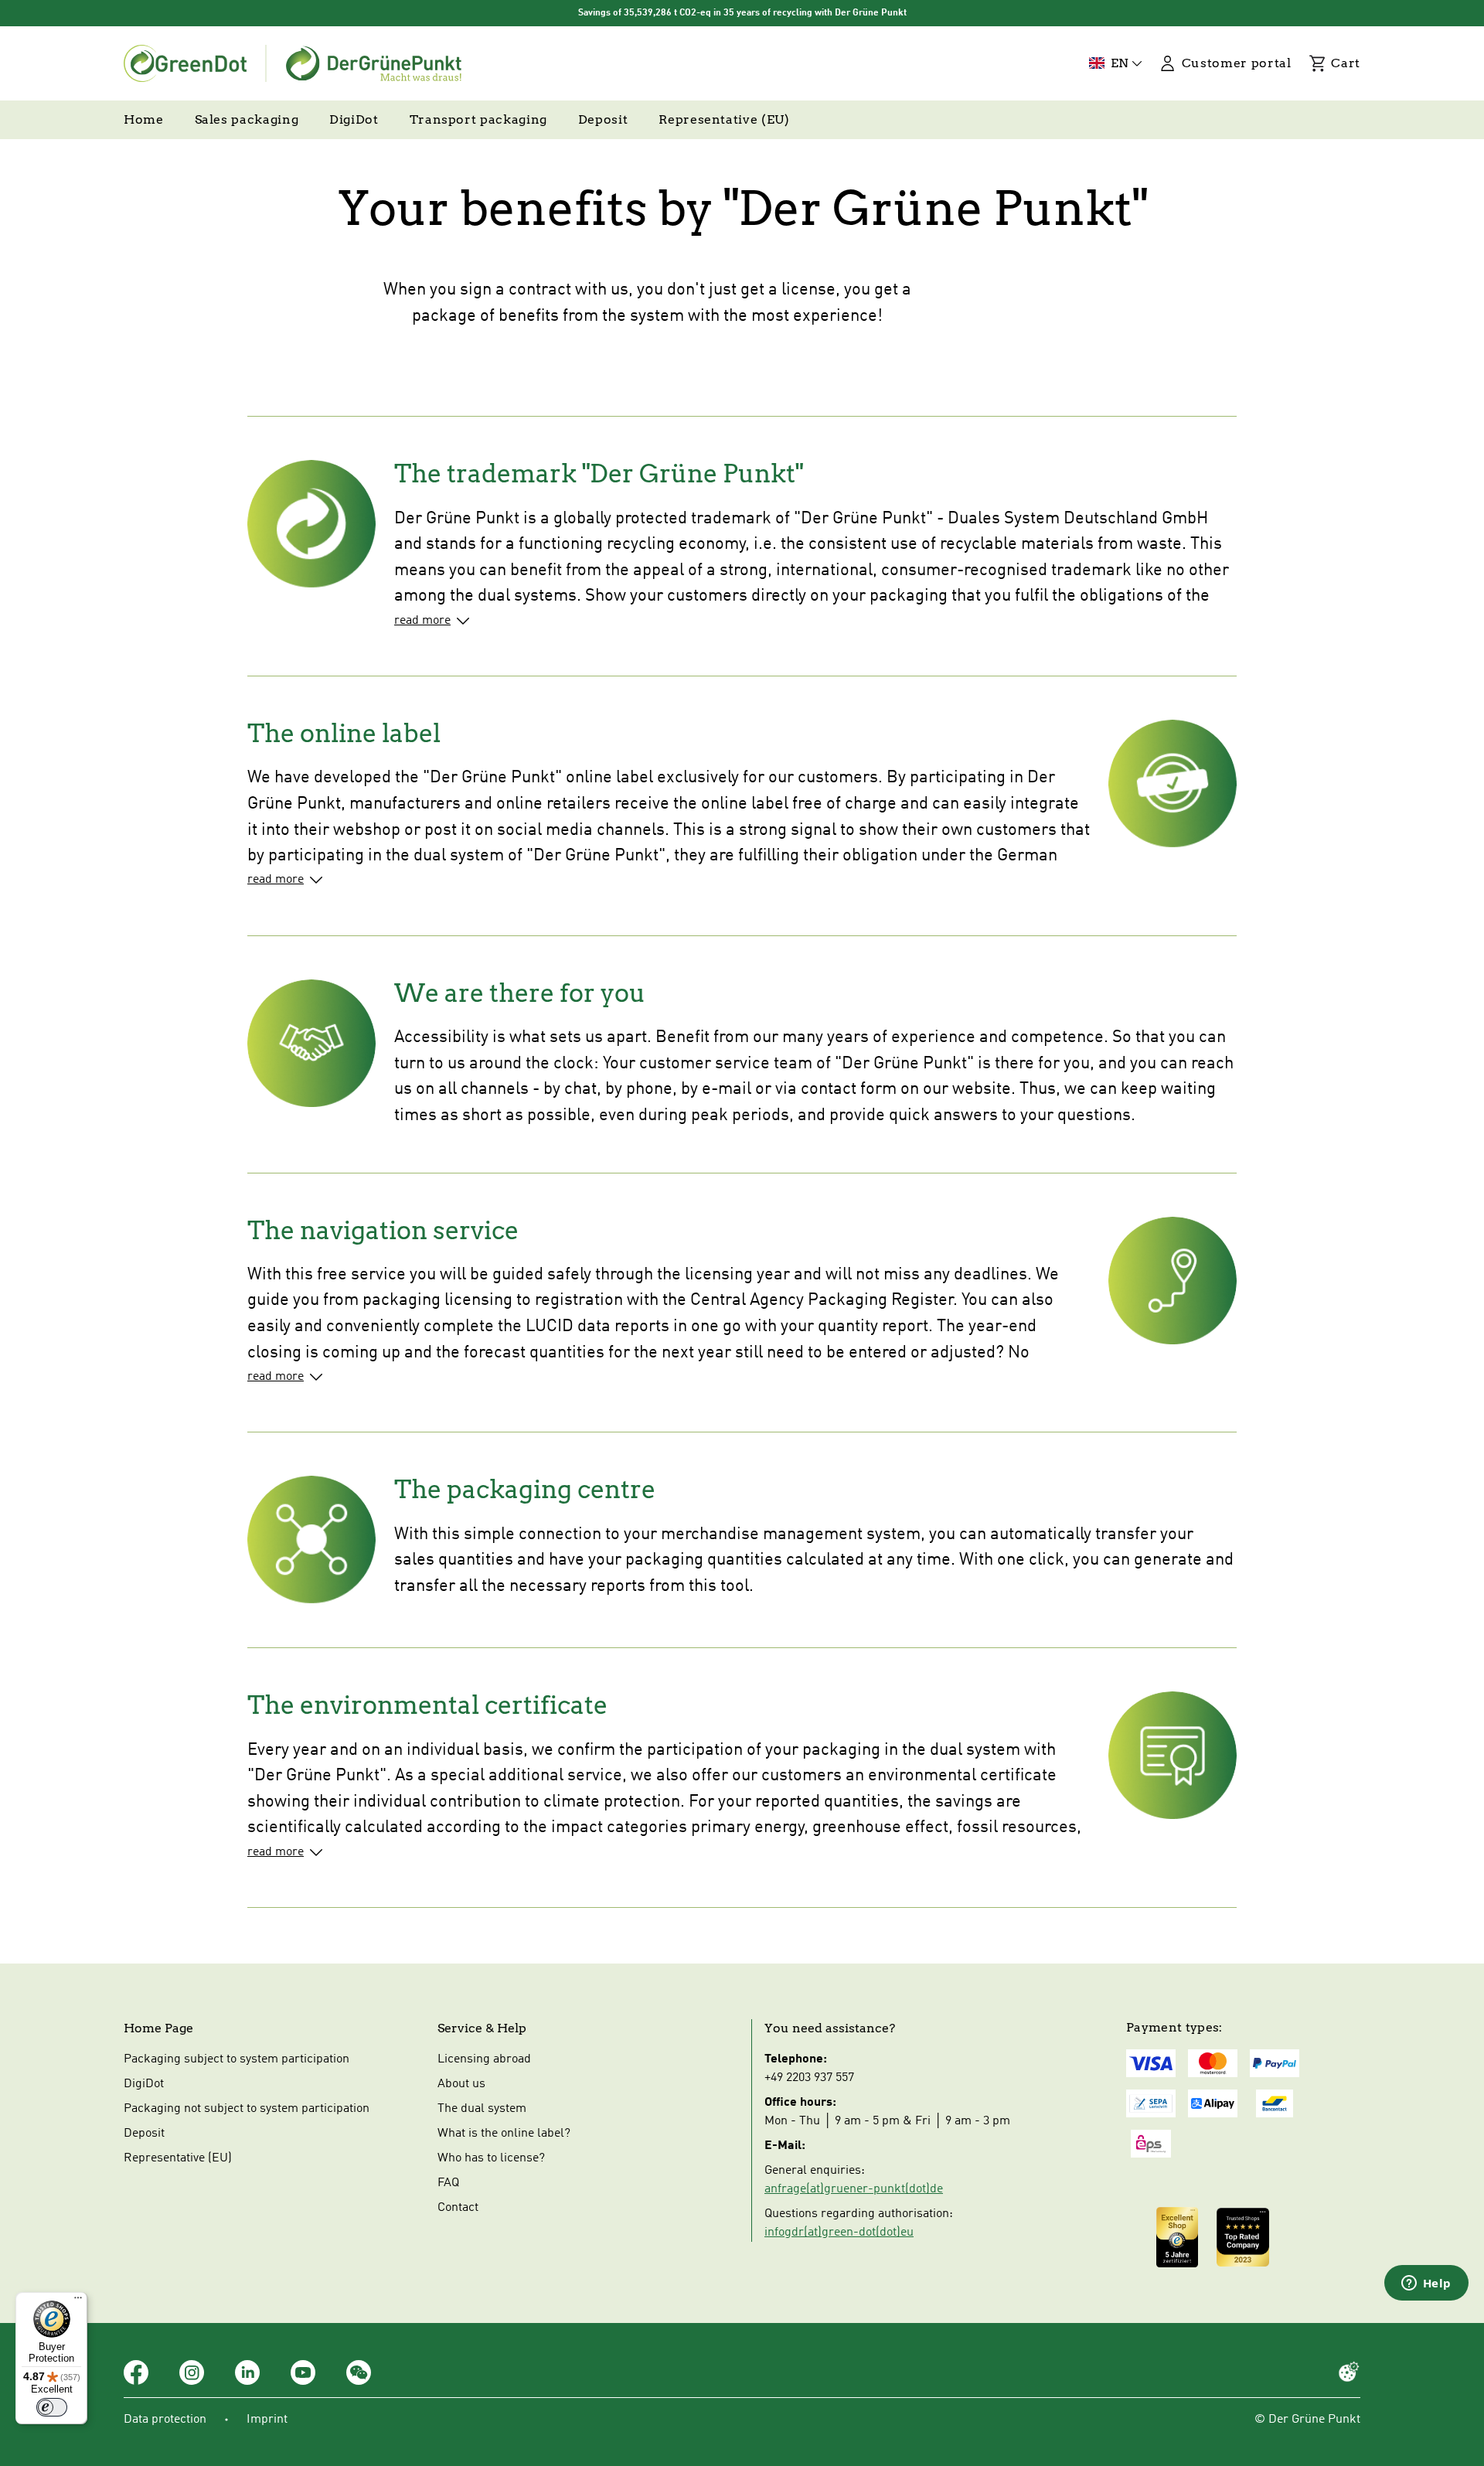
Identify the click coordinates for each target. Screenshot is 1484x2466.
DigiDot (144, 2084)
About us (461, 2084)
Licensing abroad (484, 2059)
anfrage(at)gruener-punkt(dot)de (854, 2189)
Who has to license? (491, 2158)
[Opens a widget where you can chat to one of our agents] (1426, 2284)
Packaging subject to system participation (237, 2059)
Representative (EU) (178, 2158)
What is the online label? (504, 2134)
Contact (458, 2208)
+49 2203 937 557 (809, 2078)
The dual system (482, 2109)
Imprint (267, 2420)
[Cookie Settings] (1349, 2372)
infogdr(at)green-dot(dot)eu (839, 2233)
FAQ (448, 2183)
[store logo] (293, 63)
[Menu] (78, 2301)
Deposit (144, 2134)
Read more (422, 621)
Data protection (165, 2420)
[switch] (52, 2407)
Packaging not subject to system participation (247, 2109)
